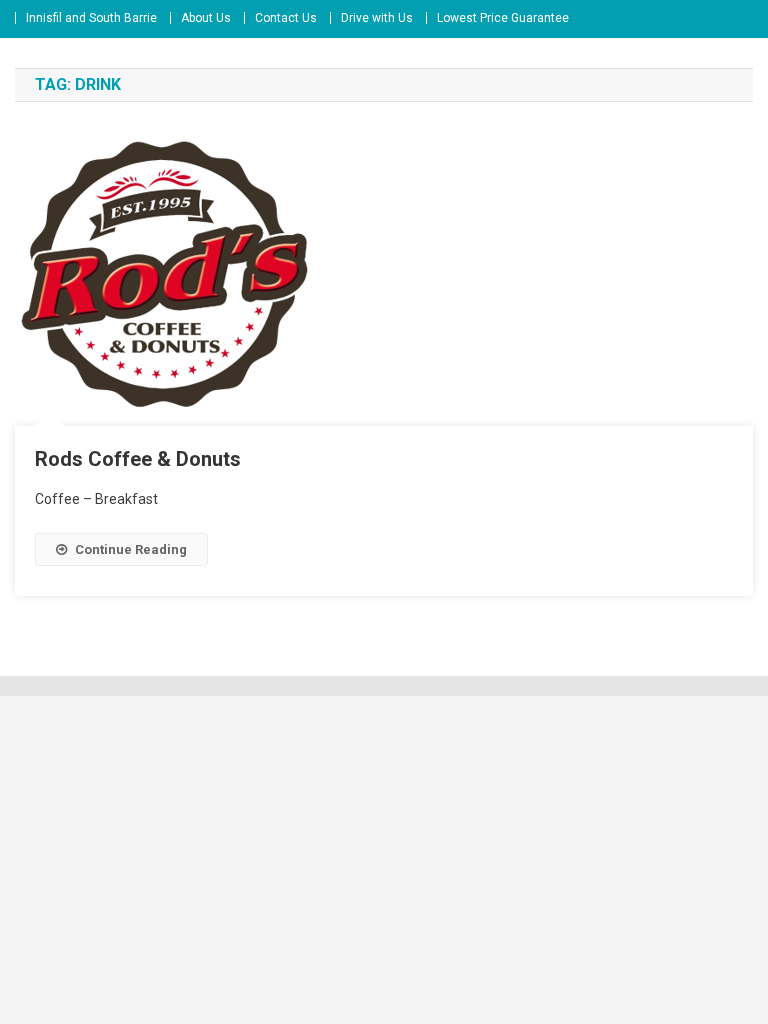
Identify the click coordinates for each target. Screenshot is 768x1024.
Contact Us (286, 18)
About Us (206, 18)
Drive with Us (377, 18)
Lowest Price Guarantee (503, 18)
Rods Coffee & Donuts (138, 459)
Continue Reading (131, 549)
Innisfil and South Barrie (91, 18)
